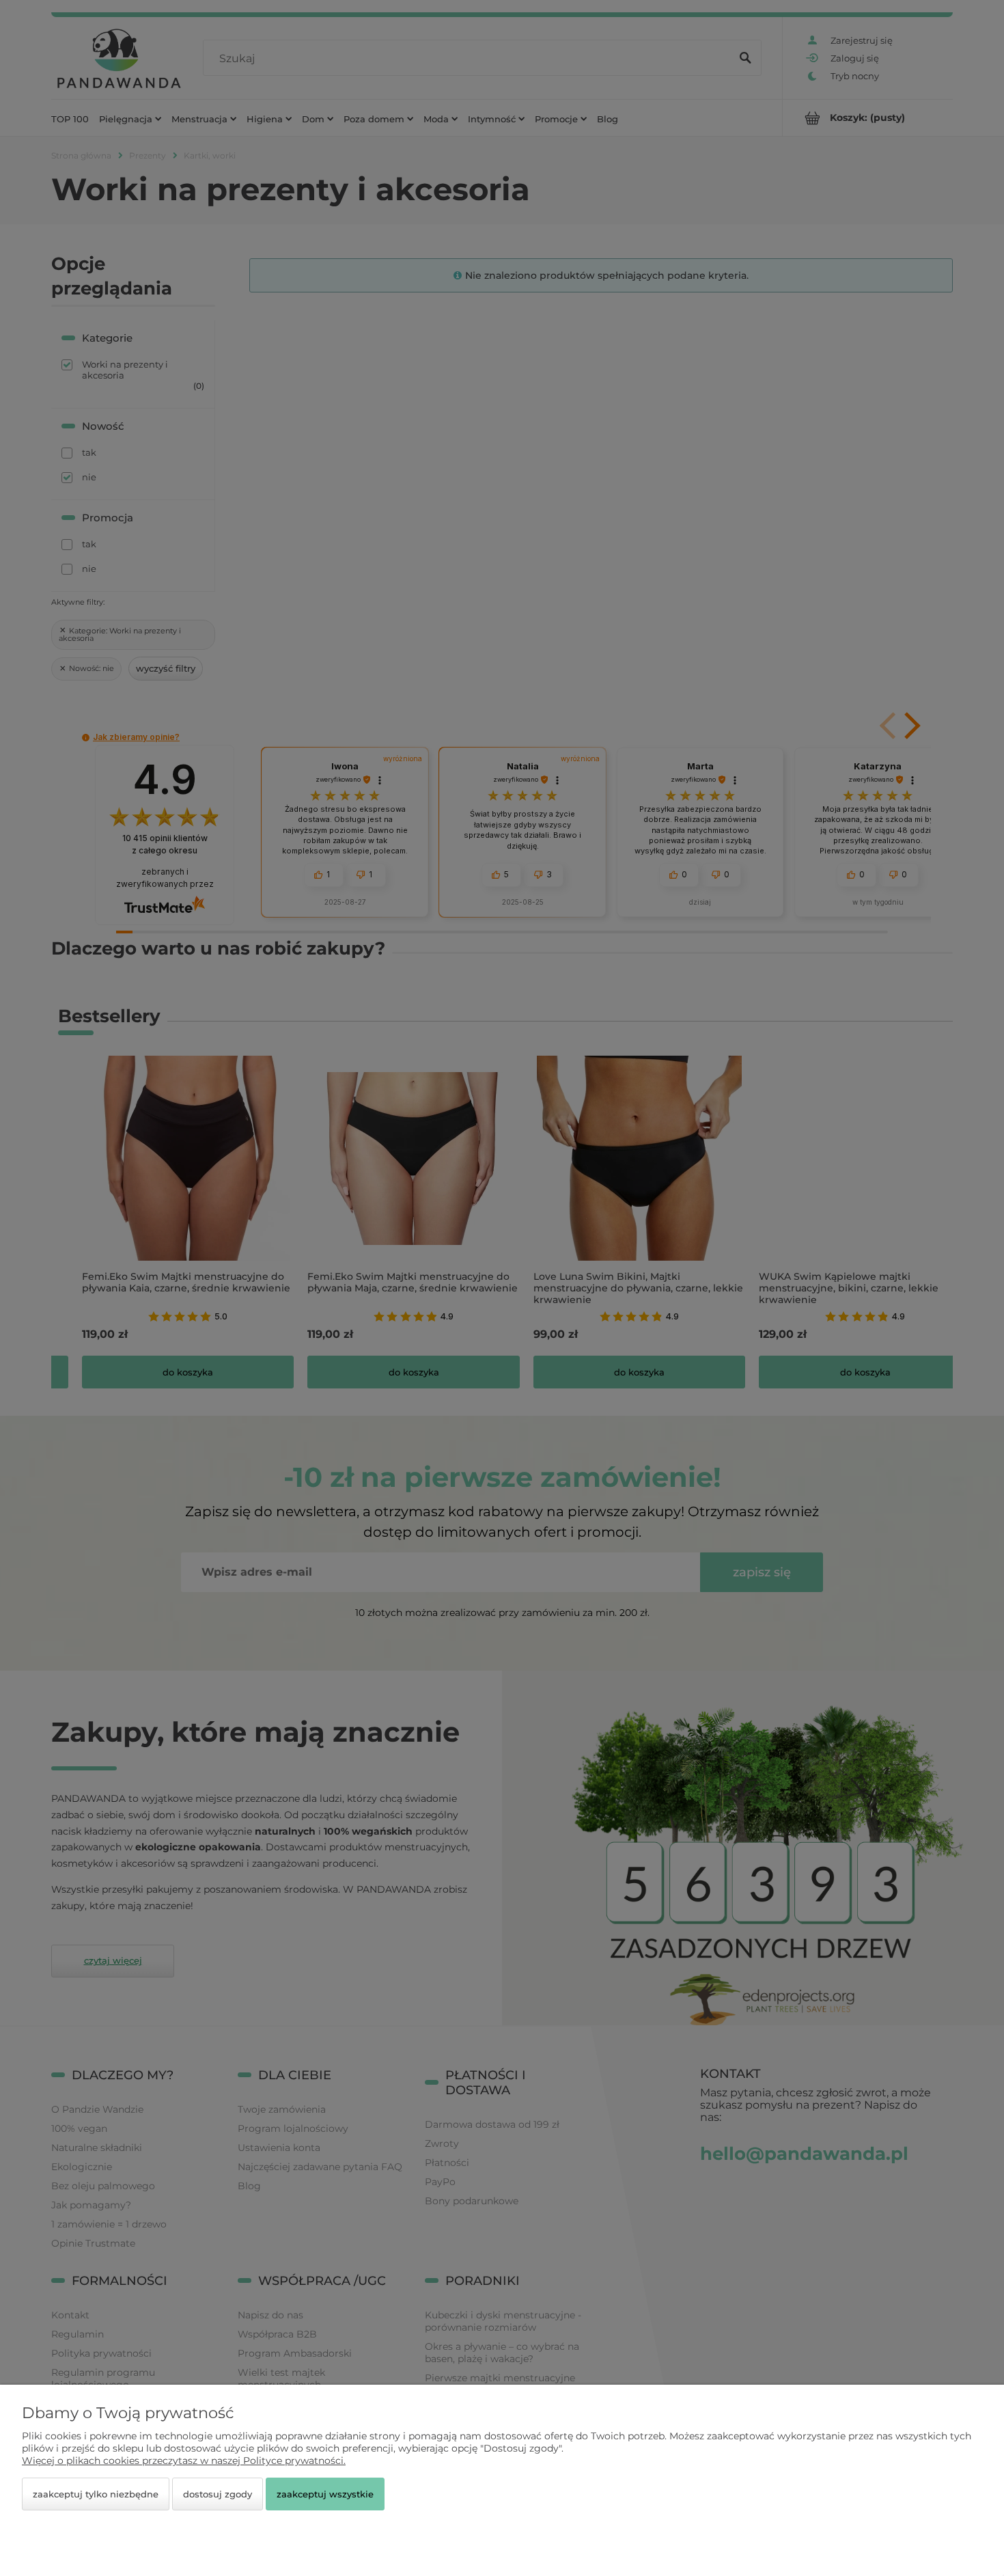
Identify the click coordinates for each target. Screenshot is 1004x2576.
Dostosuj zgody (218, 2494)
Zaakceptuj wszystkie (325, 2494)
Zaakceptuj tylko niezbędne (96, 2494)
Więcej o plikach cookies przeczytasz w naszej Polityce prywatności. (184, 2461)
